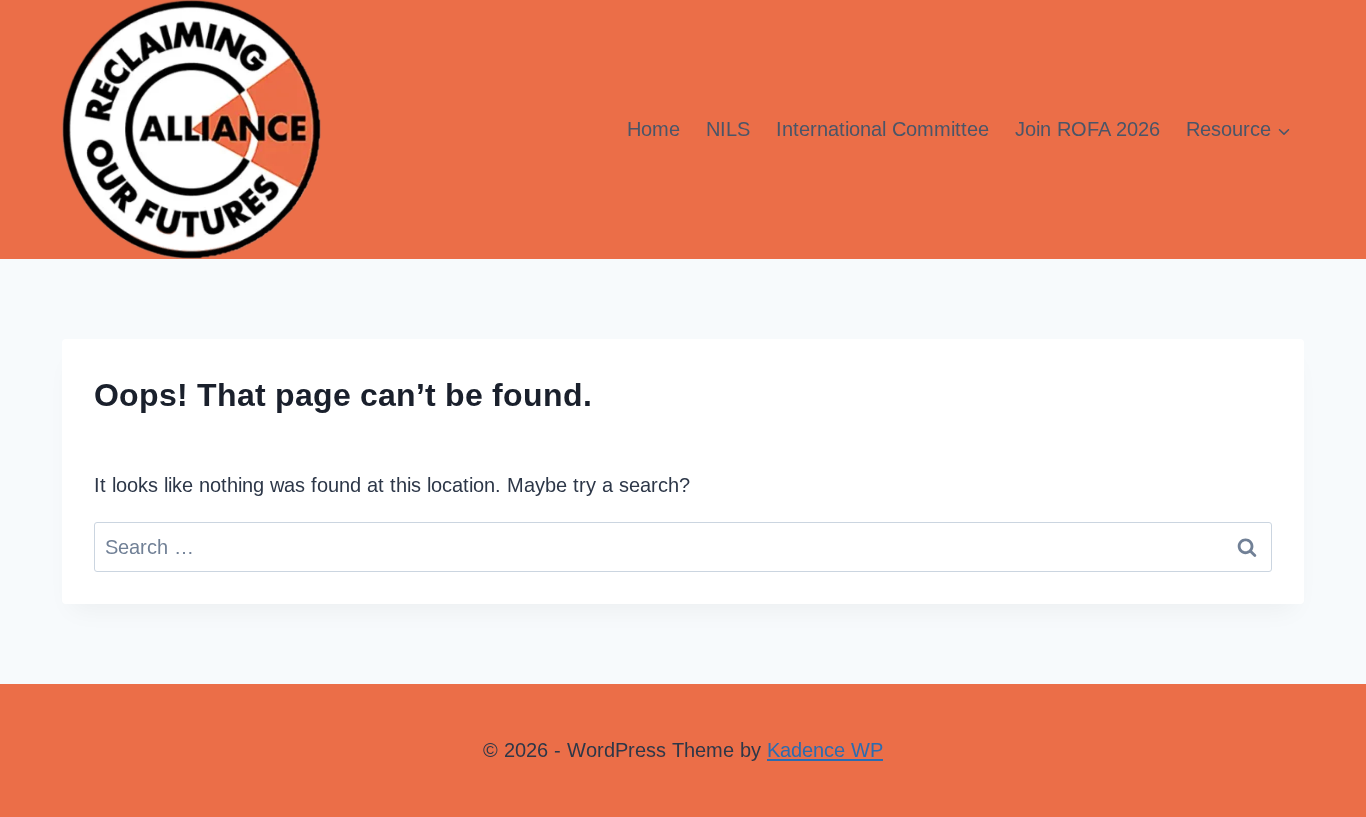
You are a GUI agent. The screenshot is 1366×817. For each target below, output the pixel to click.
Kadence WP (825, 750)
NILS (728, 129)
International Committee (882, 129)
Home (653, 129)
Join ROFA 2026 (1087, 129)
